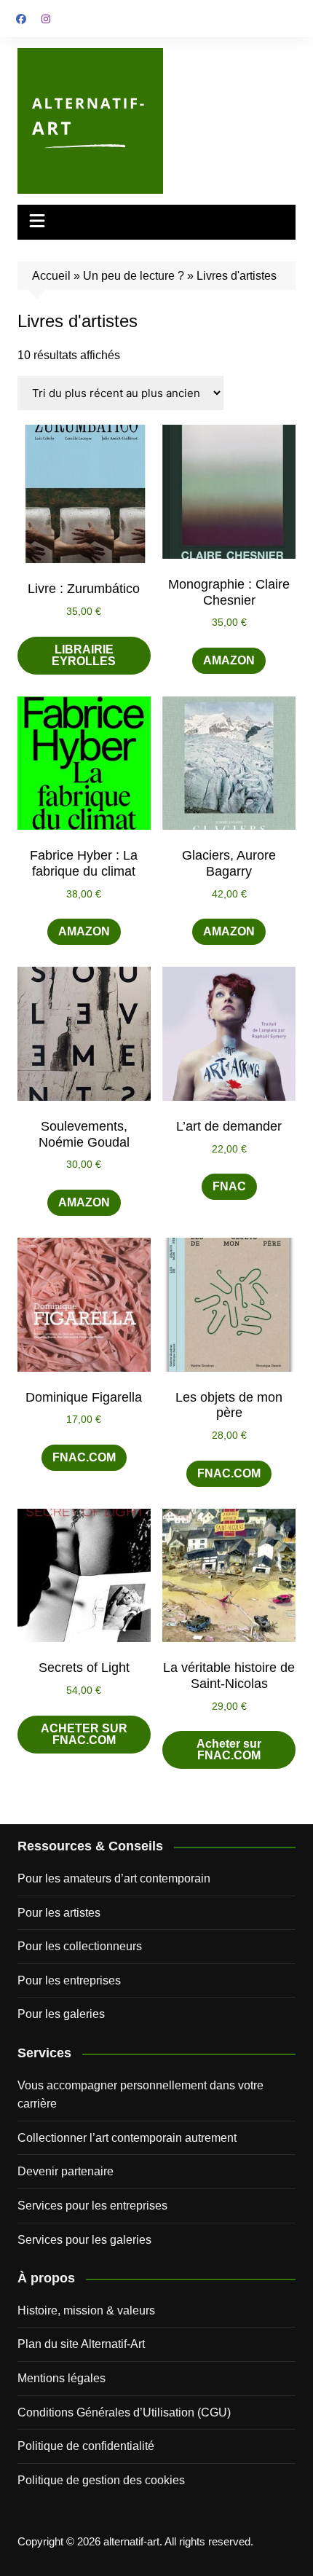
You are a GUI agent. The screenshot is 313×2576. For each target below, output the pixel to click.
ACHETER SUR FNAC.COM (84, 1734)
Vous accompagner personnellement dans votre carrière (140, 2095)
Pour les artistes (59, 1913)
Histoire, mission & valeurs (86, 2310)
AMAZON (229, 660)
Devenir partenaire (66, 2171)
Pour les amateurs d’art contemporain (114, 1878)
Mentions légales (62, 2378)
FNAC (229, 1186)
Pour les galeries (61, 2014)
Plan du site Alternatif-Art (81, 2344)
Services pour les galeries (84, 2240)
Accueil (51, 276)
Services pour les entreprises (92, 2206)
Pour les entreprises (69, 1980)
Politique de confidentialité (86, 2446)
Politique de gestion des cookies (101, 2480)
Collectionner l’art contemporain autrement (127, 2138)
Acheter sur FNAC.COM (229, 1750)
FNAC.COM (84, 1457)
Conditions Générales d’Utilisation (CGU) (124, 2412)
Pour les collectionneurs (80, 1946)
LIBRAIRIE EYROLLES (84, 655)
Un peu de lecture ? (134, 276)
